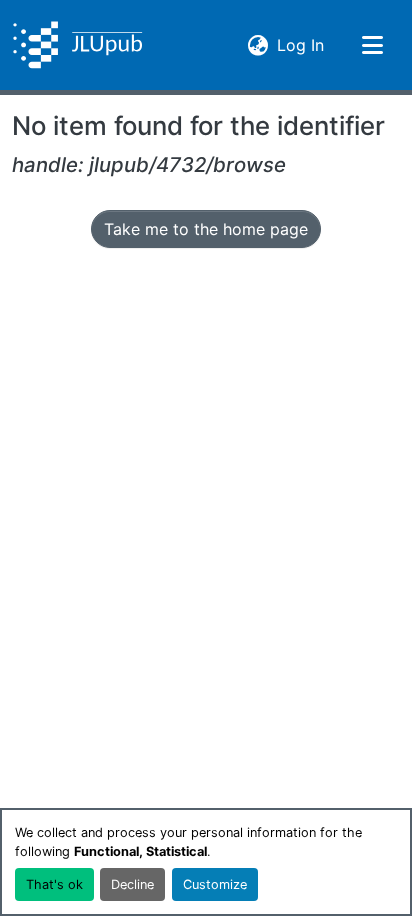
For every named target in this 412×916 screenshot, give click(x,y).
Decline (132, 884)
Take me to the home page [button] (206, 229)
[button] (77, 45)
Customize (215, 884)
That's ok (54, 884)
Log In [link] (300, 44)
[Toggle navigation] (372, 45)
